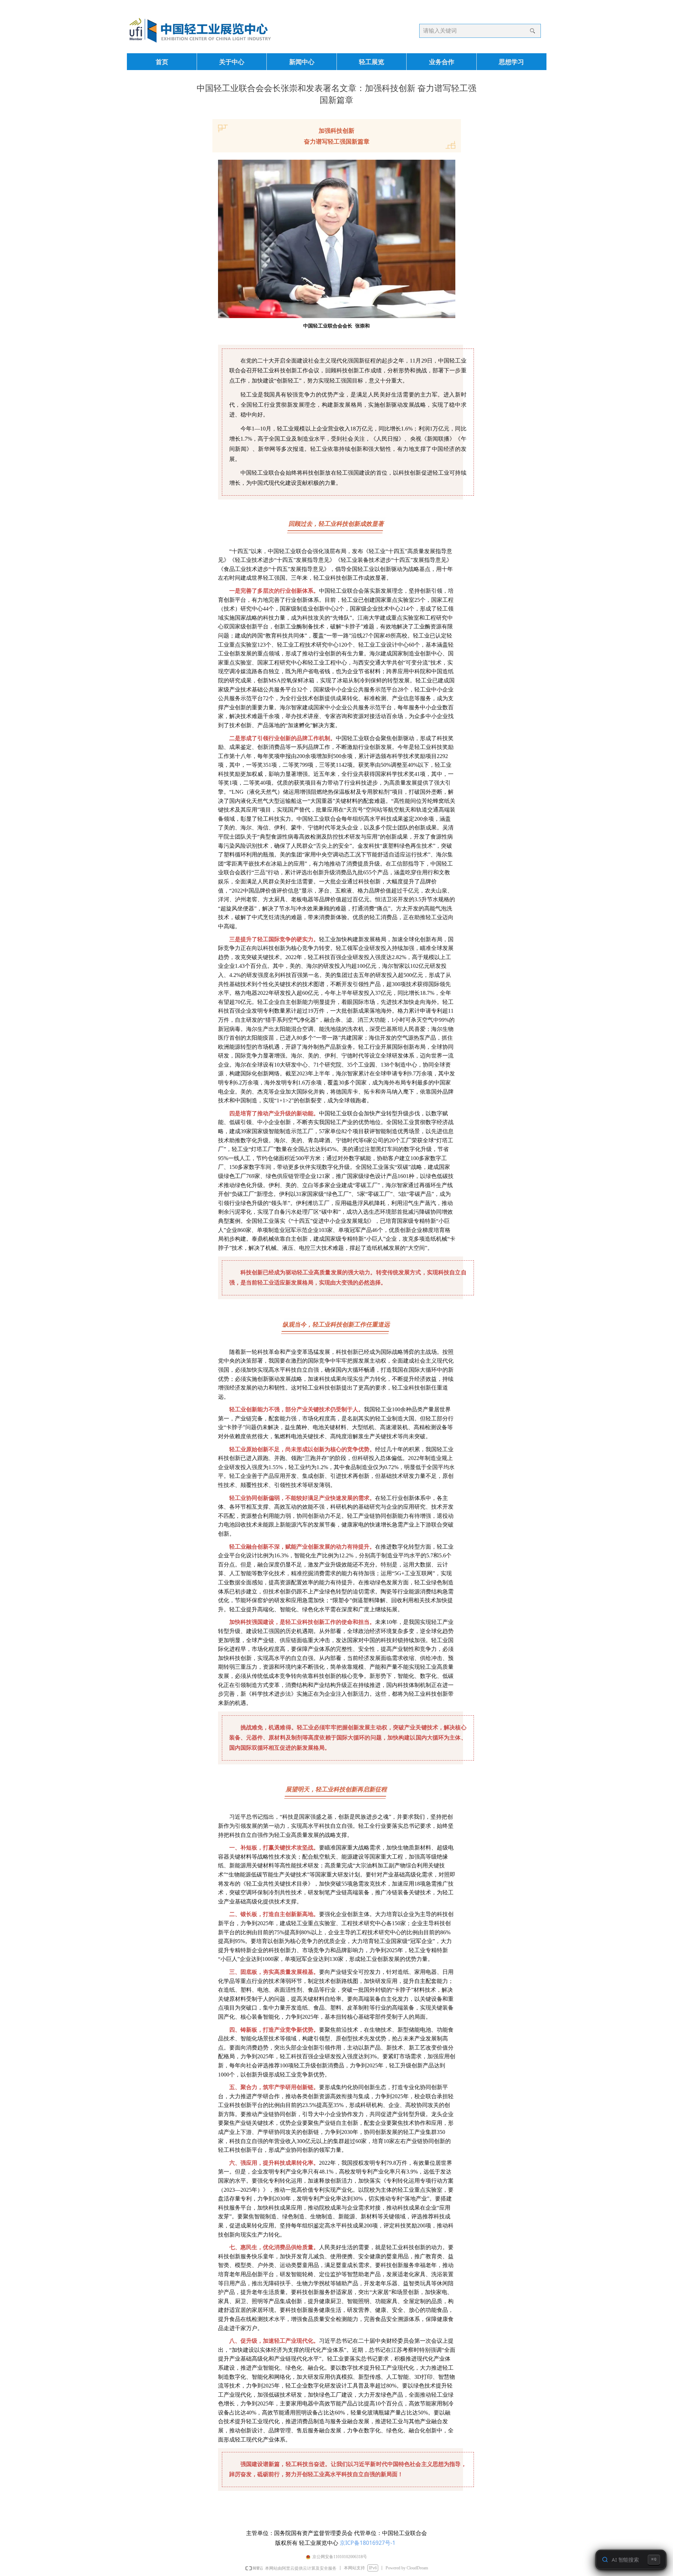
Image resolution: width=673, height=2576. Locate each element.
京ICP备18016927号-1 (368, 2543)
